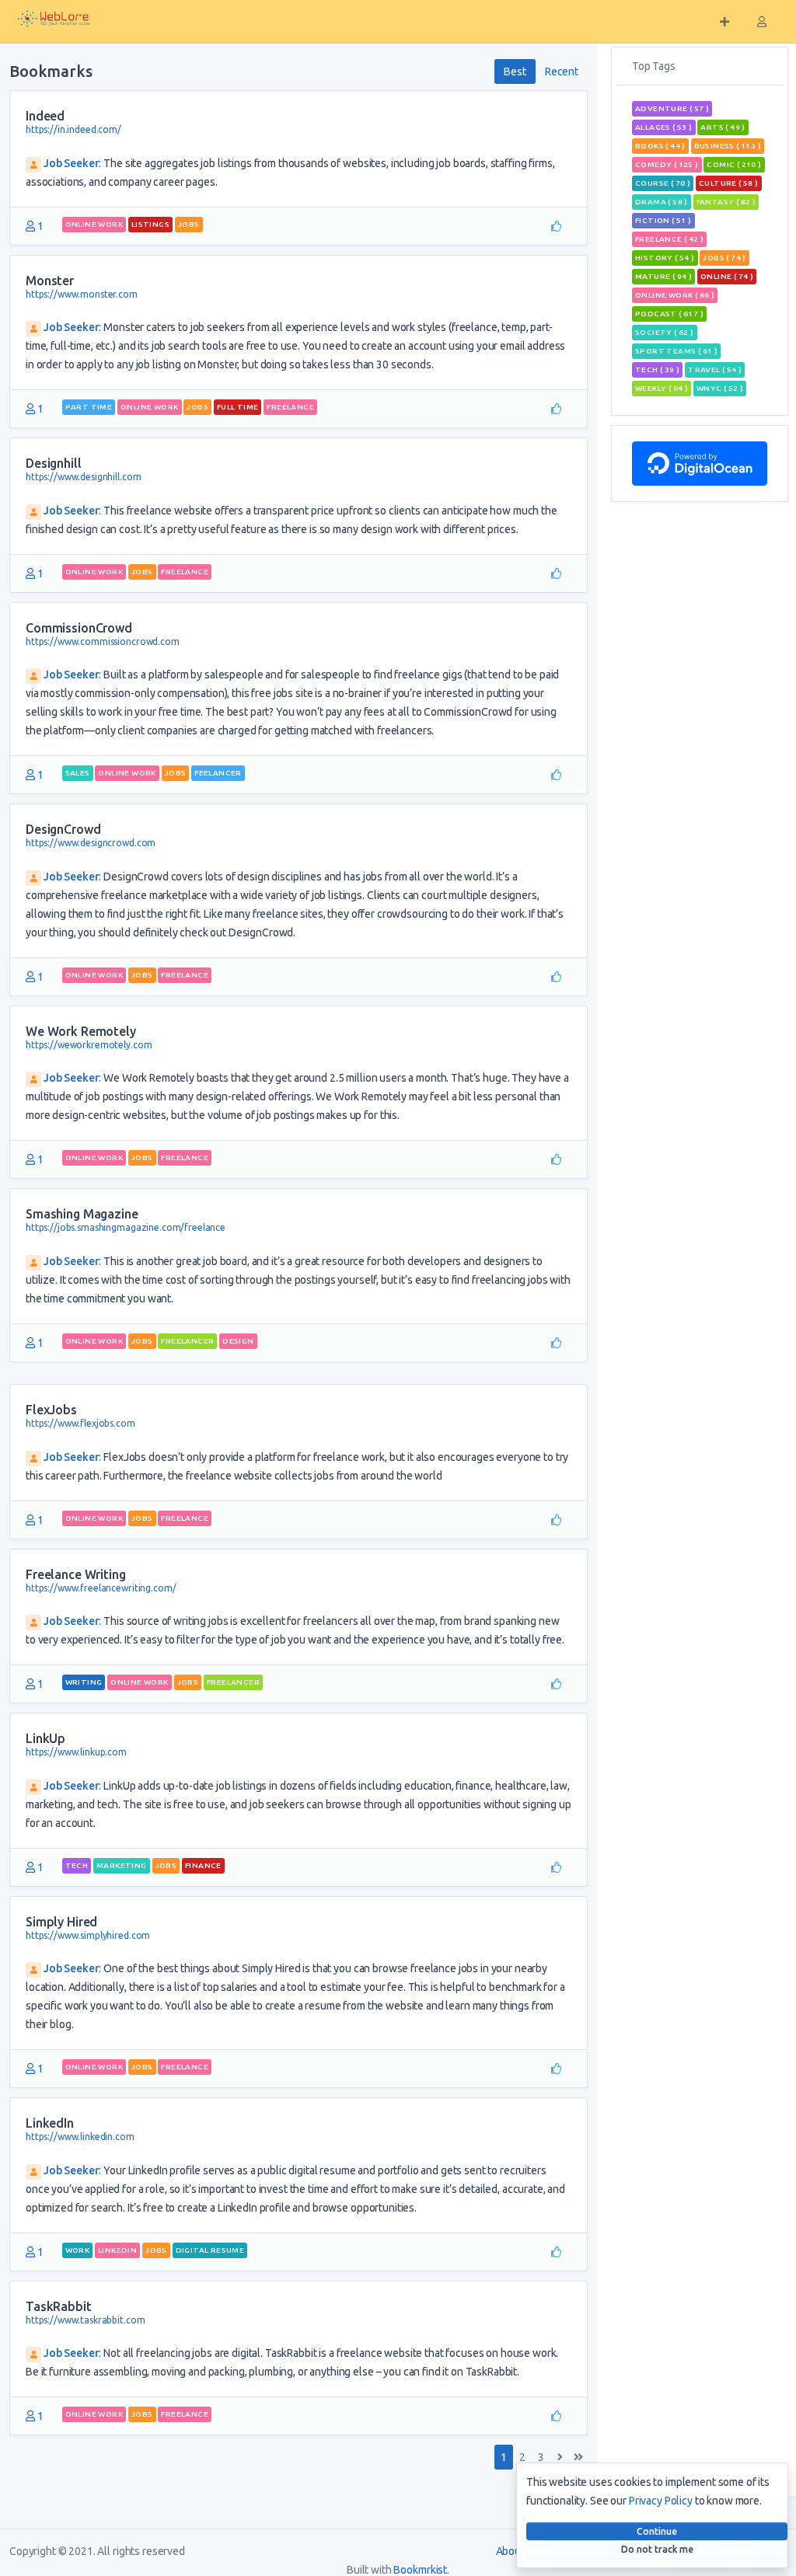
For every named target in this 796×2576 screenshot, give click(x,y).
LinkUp (45, 1738)
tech (77, 1865)
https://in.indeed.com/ (73, 129)
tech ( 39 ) (657, 369)
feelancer (218, 773)
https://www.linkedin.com (80, 2137)
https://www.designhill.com (83, 477)
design (238, 1341)
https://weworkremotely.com (89, 1045)
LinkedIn (50, 2123)
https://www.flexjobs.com (80, 1423)
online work (94, 224)
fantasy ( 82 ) (726, 202)
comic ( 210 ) (734, 164)
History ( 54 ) (665, 258)
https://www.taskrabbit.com (85, 2320)
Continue (657, 2531)
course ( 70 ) (663, 183)
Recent (562, 71)
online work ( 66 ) (675, 295)
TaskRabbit (59, 2306)
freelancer (187, 1341)
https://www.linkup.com (76, 1752)
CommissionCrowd (79, 628)
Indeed (45, 116)
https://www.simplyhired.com (88, 1935)
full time (238, 407)
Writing (84, 1682)
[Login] (762, 22)
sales (78, 773)
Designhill (54, 463)
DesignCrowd (63, 829)
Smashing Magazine (82, 1214)
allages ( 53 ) (664, 127)
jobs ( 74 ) (724, 258)
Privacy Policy (661, 2501)
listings (150, 224)
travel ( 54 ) (715, 369)
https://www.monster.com (82, 294)
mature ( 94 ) (663, 276)
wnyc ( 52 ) (720, 388)
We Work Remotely (81, 1031)
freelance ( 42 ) (669, 239)
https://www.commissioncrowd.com (103, 641)
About (510, 2551)
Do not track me (657, 2549)
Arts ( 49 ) (723, 127)
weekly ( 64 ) (662, 388)
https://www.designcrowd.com (91, 843)
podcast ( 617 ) (669, 314)
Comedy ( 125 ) (667, 164)
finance (203, 1865)
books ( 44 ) (660, 146)
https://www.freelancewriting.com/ (101, 1588)
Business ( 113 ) (728, 146)
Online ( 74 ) (727, 276)
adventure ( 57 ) (672, 108)
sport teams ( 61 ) (676, 351)
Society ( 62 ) (665, 332)
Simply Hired (61, 1922)
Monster (50, 281)
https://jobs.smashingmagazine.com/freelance (126, 1227)
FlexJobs (51, 1410)
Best (515, 71)
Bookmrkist (420, 2570)
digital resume (210, 2250)
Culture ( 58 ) (729, 183)
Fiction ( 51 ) (663, 220)
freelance (290, 407)
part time (89, 407)
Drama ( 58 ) (662, 202)
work (78, 2250)
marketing (122, 1865)
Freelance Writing (76, 1574)
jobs (189, 224)
